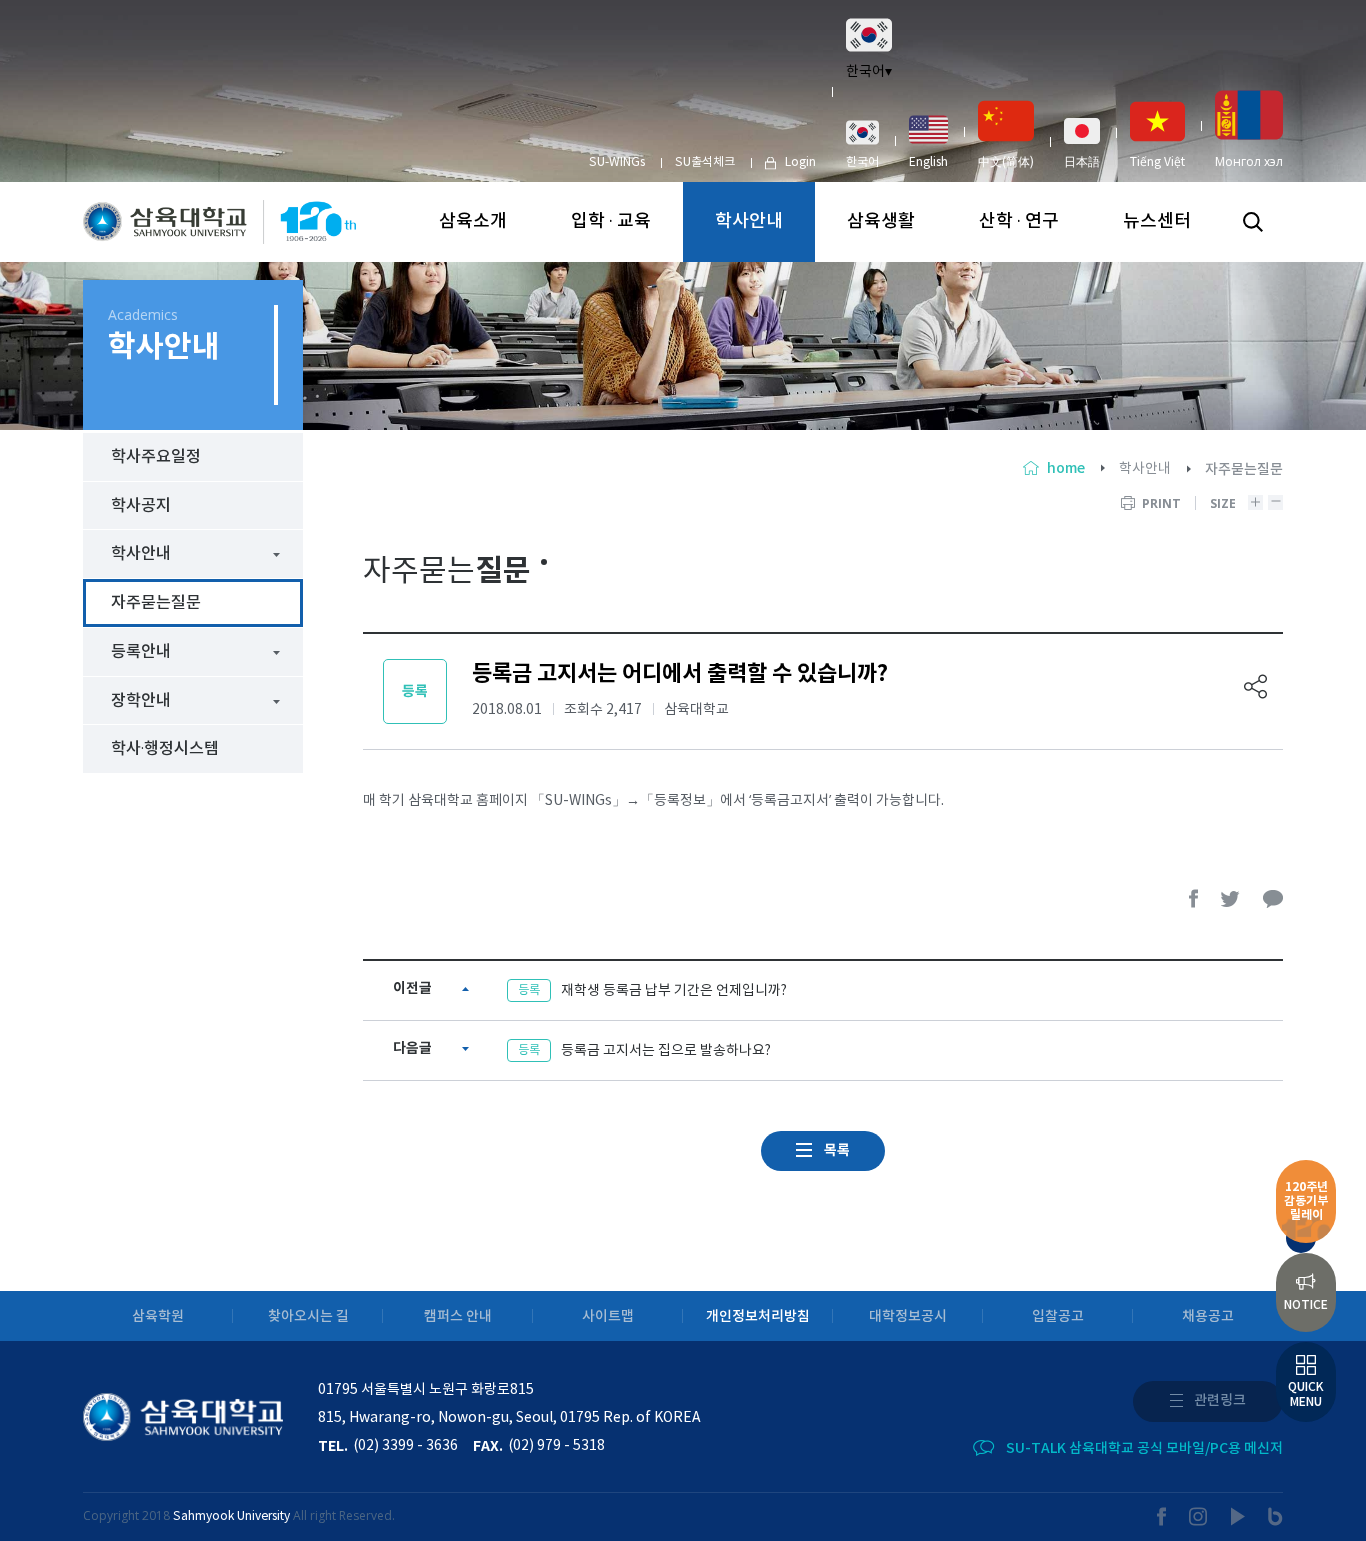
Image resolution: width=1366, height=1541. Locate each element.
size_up (1255, 502)
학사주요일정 (156, 457)
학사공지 (141, 506)
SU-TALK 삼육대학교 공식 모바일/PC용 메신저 (1144, 1448)
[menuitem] (862, 144)
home (1066, 468)
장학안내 (141, 701)
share (1256, 686)
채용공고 (1208, 1316)
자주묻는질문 (156, 603)
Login (800, 162)
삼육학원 (158, 1316)
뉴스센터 (1157, 221)
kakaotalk (1273, 898)
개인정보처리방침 (758, 1316)
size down (1275, 502)
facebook (1194, 898)
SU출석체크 (705, 162)
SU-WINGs (617, 162)
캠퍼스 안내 (458, 1316)
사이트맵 (608, 1316)
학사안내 (749, 221)
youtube (1238, 1516)
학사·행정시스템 (165, 749)
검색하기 (1253, 222)
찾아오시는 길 (308, 1316)
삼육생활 (881, 221)
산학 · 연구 (1019, 221)
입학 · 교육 (611, 221)
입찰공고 (1058, 1316)
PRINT (1161, 503)
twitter (1231, 898)
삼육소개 (473, 221)
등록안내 (141, 652)
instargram (1199, 1516)
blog (1275, 1516)
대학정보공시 (908, 1316)
